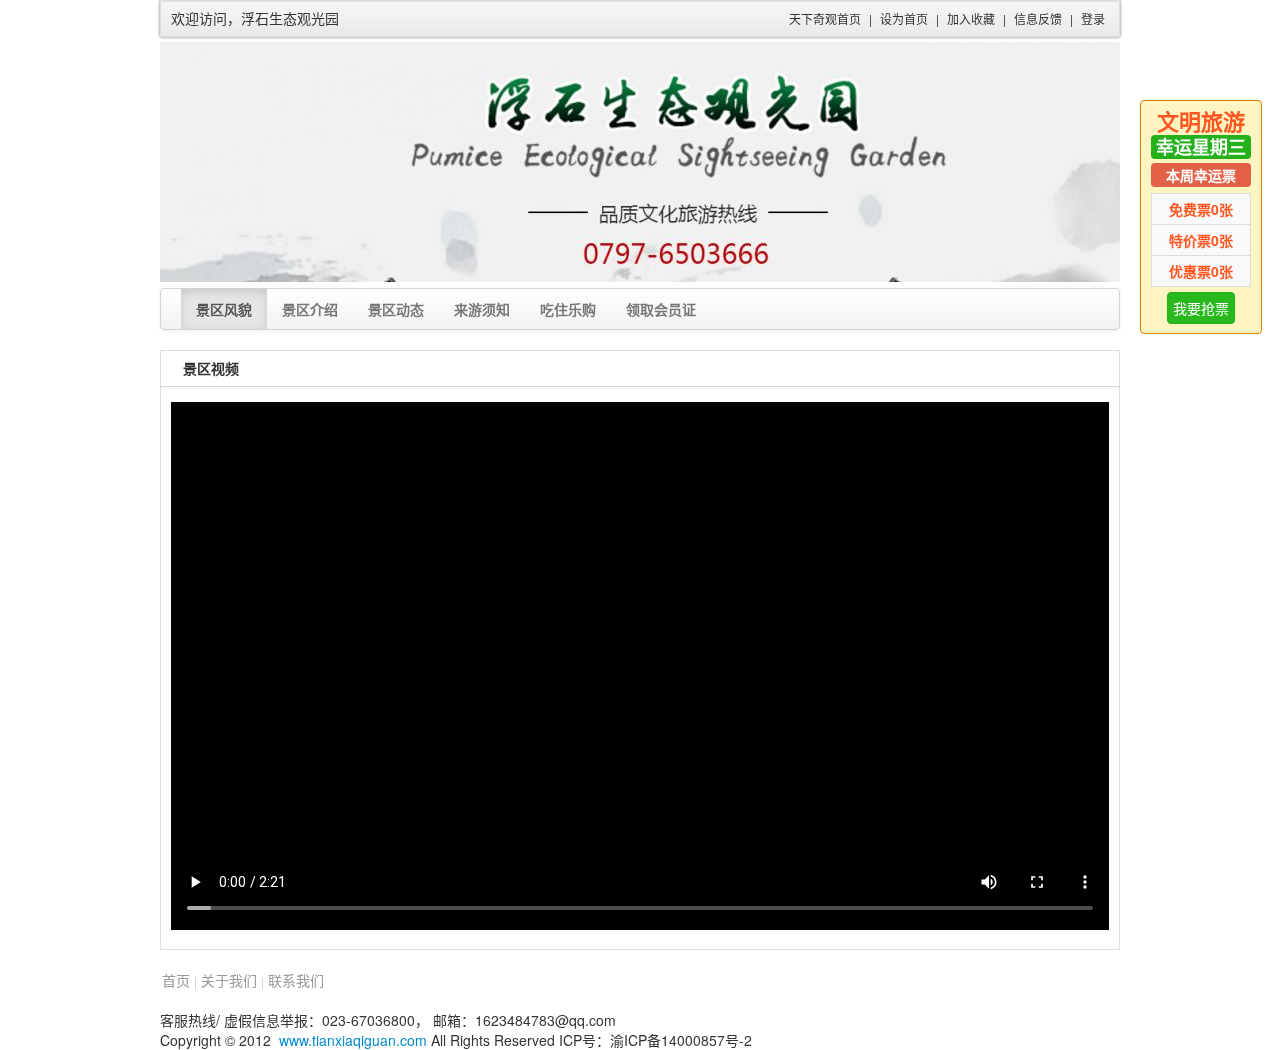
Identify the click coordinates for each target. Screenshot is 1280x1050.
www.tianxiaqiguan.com (353, 1040)
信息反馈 (1038, 18)
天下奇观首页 (825, 18)
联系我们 (296, 980)
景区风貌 (224, 309)
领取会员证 (661, 309)
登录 (1093, 18)
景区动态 (396, 309)
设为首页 (904, 18)
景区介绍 (310, 309)
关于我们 (229, 980)
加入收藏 (971, 18)
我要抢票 (1201, 308)
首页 (176, 980)
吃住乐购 (568, 309)
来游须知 (482, 309)
